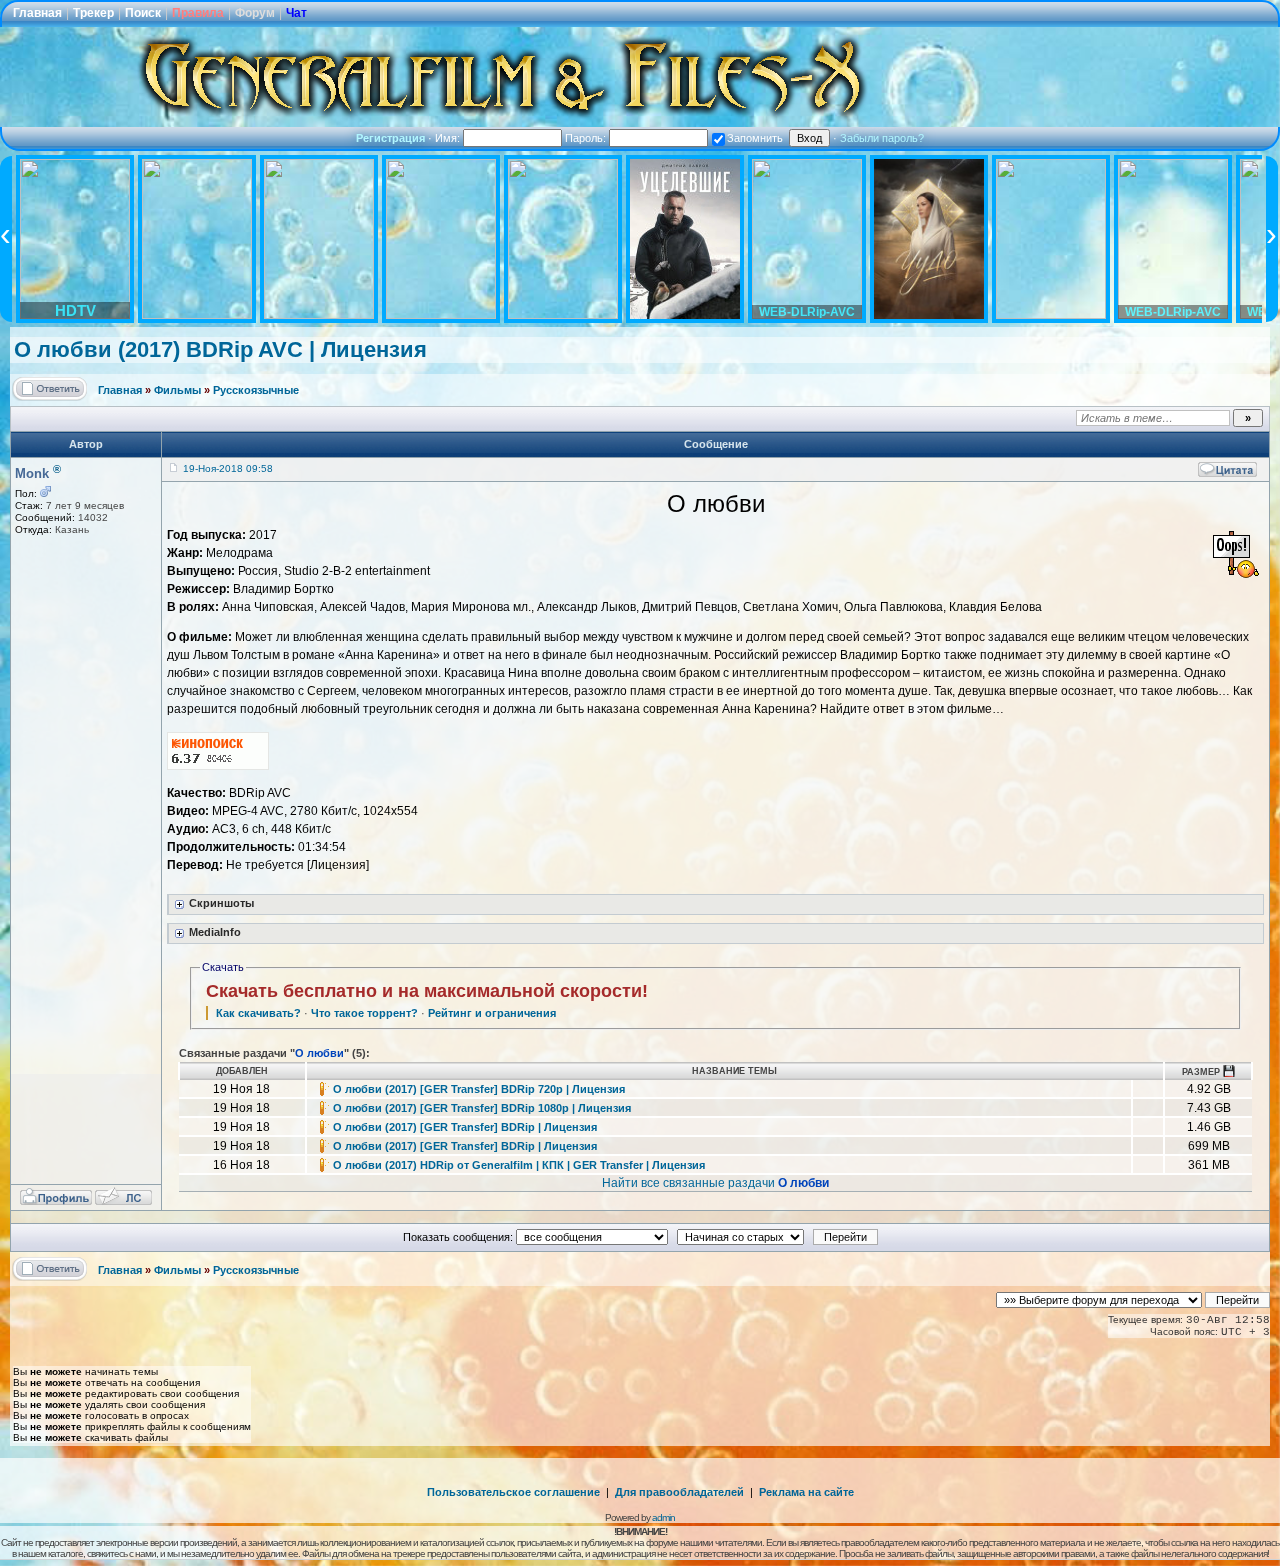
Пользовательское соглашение (513, 1492)
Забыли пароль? (882, 138)
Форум (255, 13)
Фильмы (177, 390)
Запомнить (755, 138)
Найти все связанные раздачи (715, 1183)
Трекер (93, 13)
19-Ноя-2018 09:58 (228, 468)
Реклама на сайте (806, 1492)
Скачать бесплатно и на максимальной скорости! (427, 991)
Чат (296, 13)
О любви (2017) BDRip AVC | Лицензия (220, 349)
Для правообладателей (679, 1492)
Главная (37, 13)
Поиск (143, 13)
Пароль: (587, 138)
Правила (198, 13)
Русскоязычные (256, 390)
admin (663, 1517)
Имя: (449, 138)
